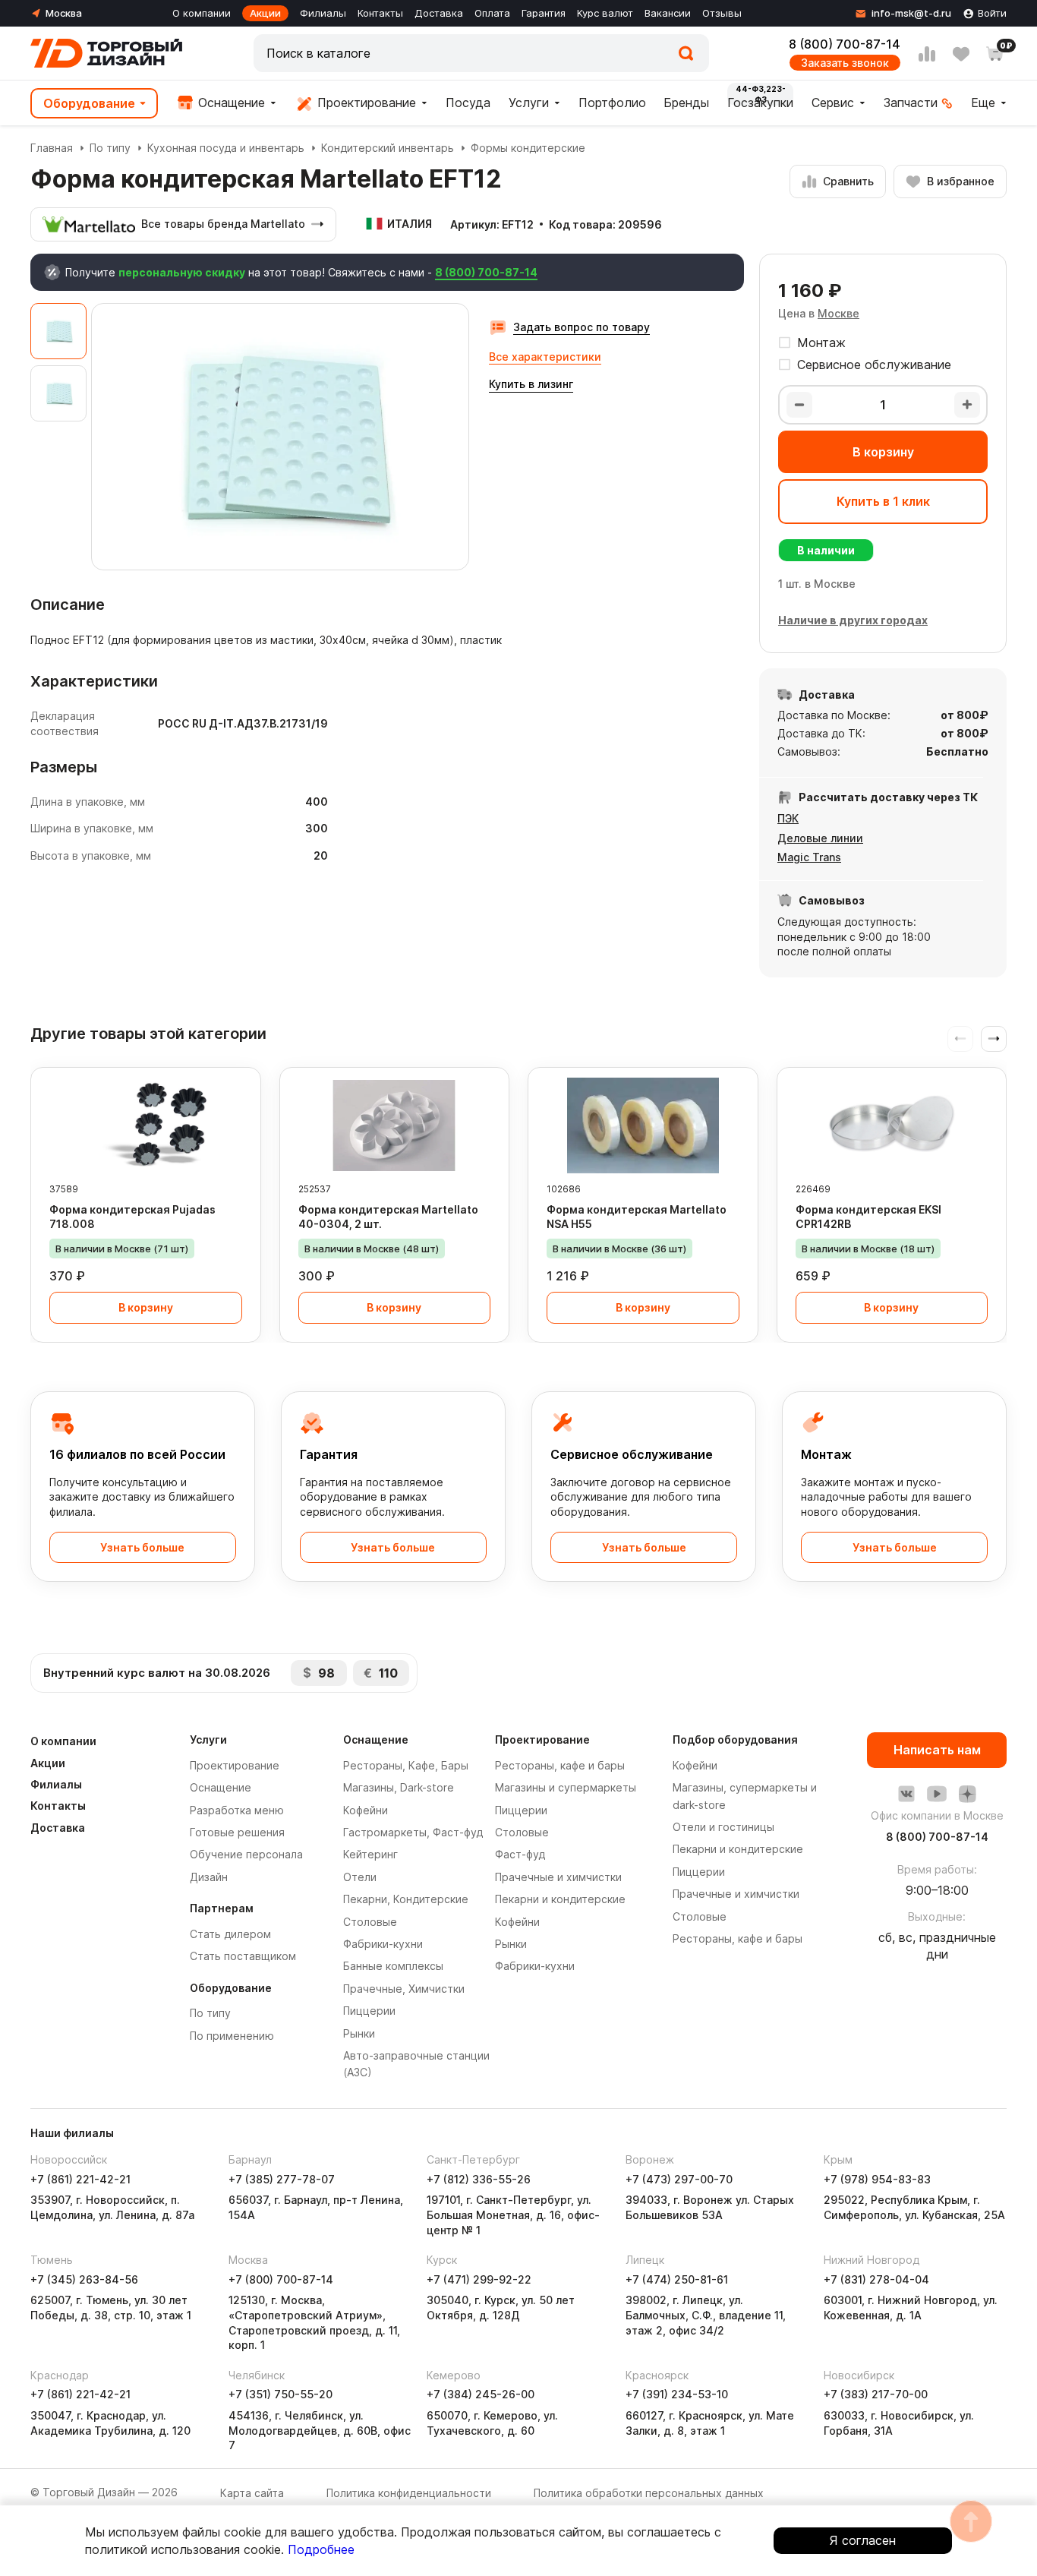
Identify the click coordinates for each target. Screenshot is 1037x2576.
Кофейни (366, 1810)
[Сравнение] (927, 54)
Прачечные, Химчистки (404, 1989)
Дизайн (209, 1877)
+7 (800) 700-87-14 (281, 2279)
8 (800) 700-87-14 (845, 44)
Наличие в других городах (853, 620)
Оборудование (89, 103)
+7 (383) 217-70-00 (876, 2394)
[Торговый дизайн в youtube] (937, 1794)
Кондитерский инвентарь (388, 148)
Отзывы (722, 13)
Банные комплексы (393, 1966)
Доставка (439, 13)
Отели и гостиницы (723, 1827)
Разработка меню (237, 1810)
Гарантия (544, 13)
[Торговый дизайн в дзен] (967, 1794)
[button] (994, 1039)
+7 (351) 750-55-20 (281, 2394)
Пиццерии (369, 2011)
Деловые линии (820, 838)
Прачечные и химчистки (558, 1877)
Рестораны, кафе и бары (560, 1765)
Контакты (380, 13)
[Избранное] (961, 54)
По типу (110, 148)
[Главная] (106, 53)
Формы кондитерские (528, 148)
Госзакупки (760, 103)
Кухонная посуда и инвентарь (226, 148)
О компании (202, 13)
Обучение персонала (246, 1854)
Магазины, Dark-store (399, 1787)
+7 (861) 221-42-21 (80, 2179)
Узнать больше (142, 1547)
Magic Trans (809, 857)
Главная (52, 148)
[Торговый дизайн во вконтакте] (906, 1794)
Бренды (686, 103)
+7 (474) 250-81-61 (677, 2279)
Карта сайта (252, 2493)
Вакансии (668, 13)
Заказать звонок (845, 63)
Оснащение (230, 103)
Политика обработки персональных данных (649, 2493)
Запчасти (911, 103)
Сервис (833, 103)
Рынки (359, 2033)
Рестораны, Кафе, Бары (406, 1765)
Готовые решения (237, 1832)
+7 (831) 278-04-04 (876, 2279)
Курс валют (605, 13)
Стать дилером (230, 1934)
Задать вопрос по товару (582, 327)
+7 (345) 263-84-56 (84, 2279)
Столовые (370, 1922)
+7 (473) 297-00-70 (679, 2179)
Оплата (492, 13)
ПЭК (788, 818)
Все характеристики (545, 357)
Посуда (468, 103)
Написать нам (937, 1750)
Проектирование (365, 103)
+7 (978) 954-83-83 (877, 2179)
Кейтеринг (370, 1854)
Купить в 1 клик (883, 501)
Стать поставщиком (243, 1956)
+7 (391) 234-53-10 (677, 2394)
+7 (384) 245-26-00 (481, 2394)
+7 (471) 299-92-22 (479, 2279)
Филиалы (323, 13)
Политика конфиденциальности (409, 2493)
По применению (232, 2036)
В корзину (883, 452)
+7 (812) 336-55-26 (479, 2179)
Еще (983, 103)
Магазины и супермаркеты (566, 1787)
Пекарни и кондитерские (560, 1899)
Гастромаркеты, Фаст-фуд (413, 1832)
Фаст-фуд (520, 1854)
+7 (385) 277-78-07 (282, 2179)
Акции (265, 13)
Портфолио (612, 103)
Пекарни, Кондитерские (406, 1899)
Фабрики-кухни (383, 1944)
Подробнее (321, 2549)
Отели (360, 1877)
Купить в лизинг (531, 384)
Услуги (529, 103)
